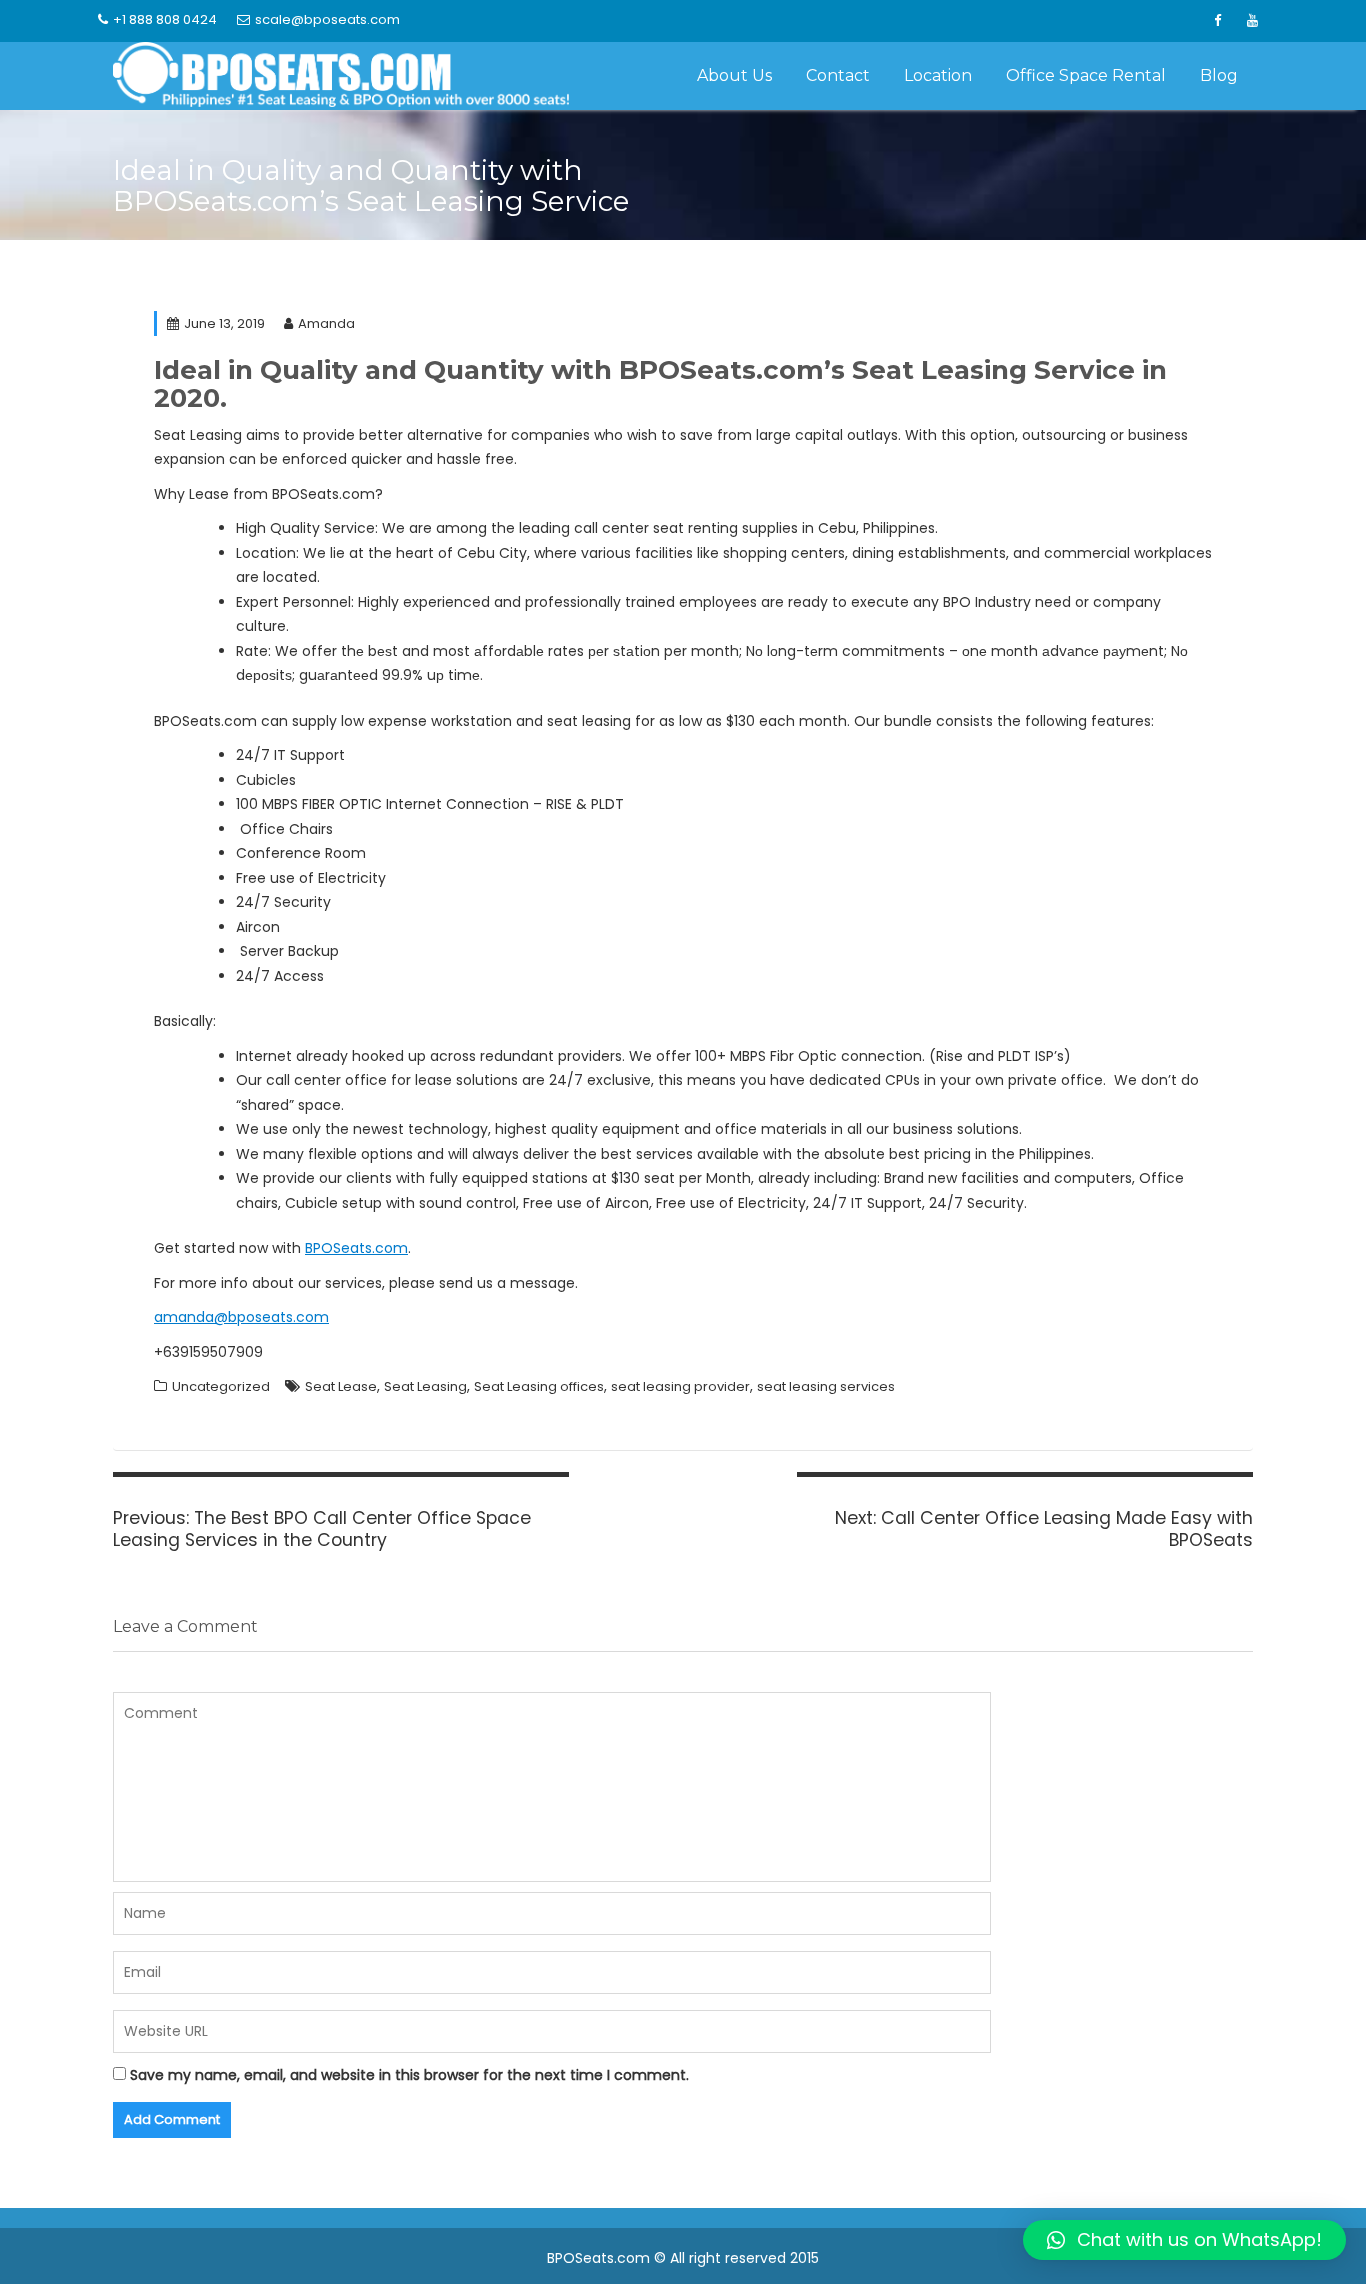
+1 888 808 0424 (165, 19)
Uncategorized (221, 1386)
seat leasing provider (680, 1386)
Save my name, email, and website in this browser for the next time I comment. (409, 2075)
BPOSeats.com (356, 1248)
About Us (734, 75)
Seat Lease (341, 1386)
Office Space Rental (1086, 75)
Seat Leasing (425, 1386)
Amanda (326, 323)
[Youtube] (1252, 21)
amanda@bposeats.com (241, 1317)
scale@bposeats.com (327, 19)
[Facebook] (1217, 21)
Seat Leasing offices (539, 1386)
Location (938, 75)
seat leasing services (826, 1386)
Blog (1219, 75)
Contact (838, 75)
